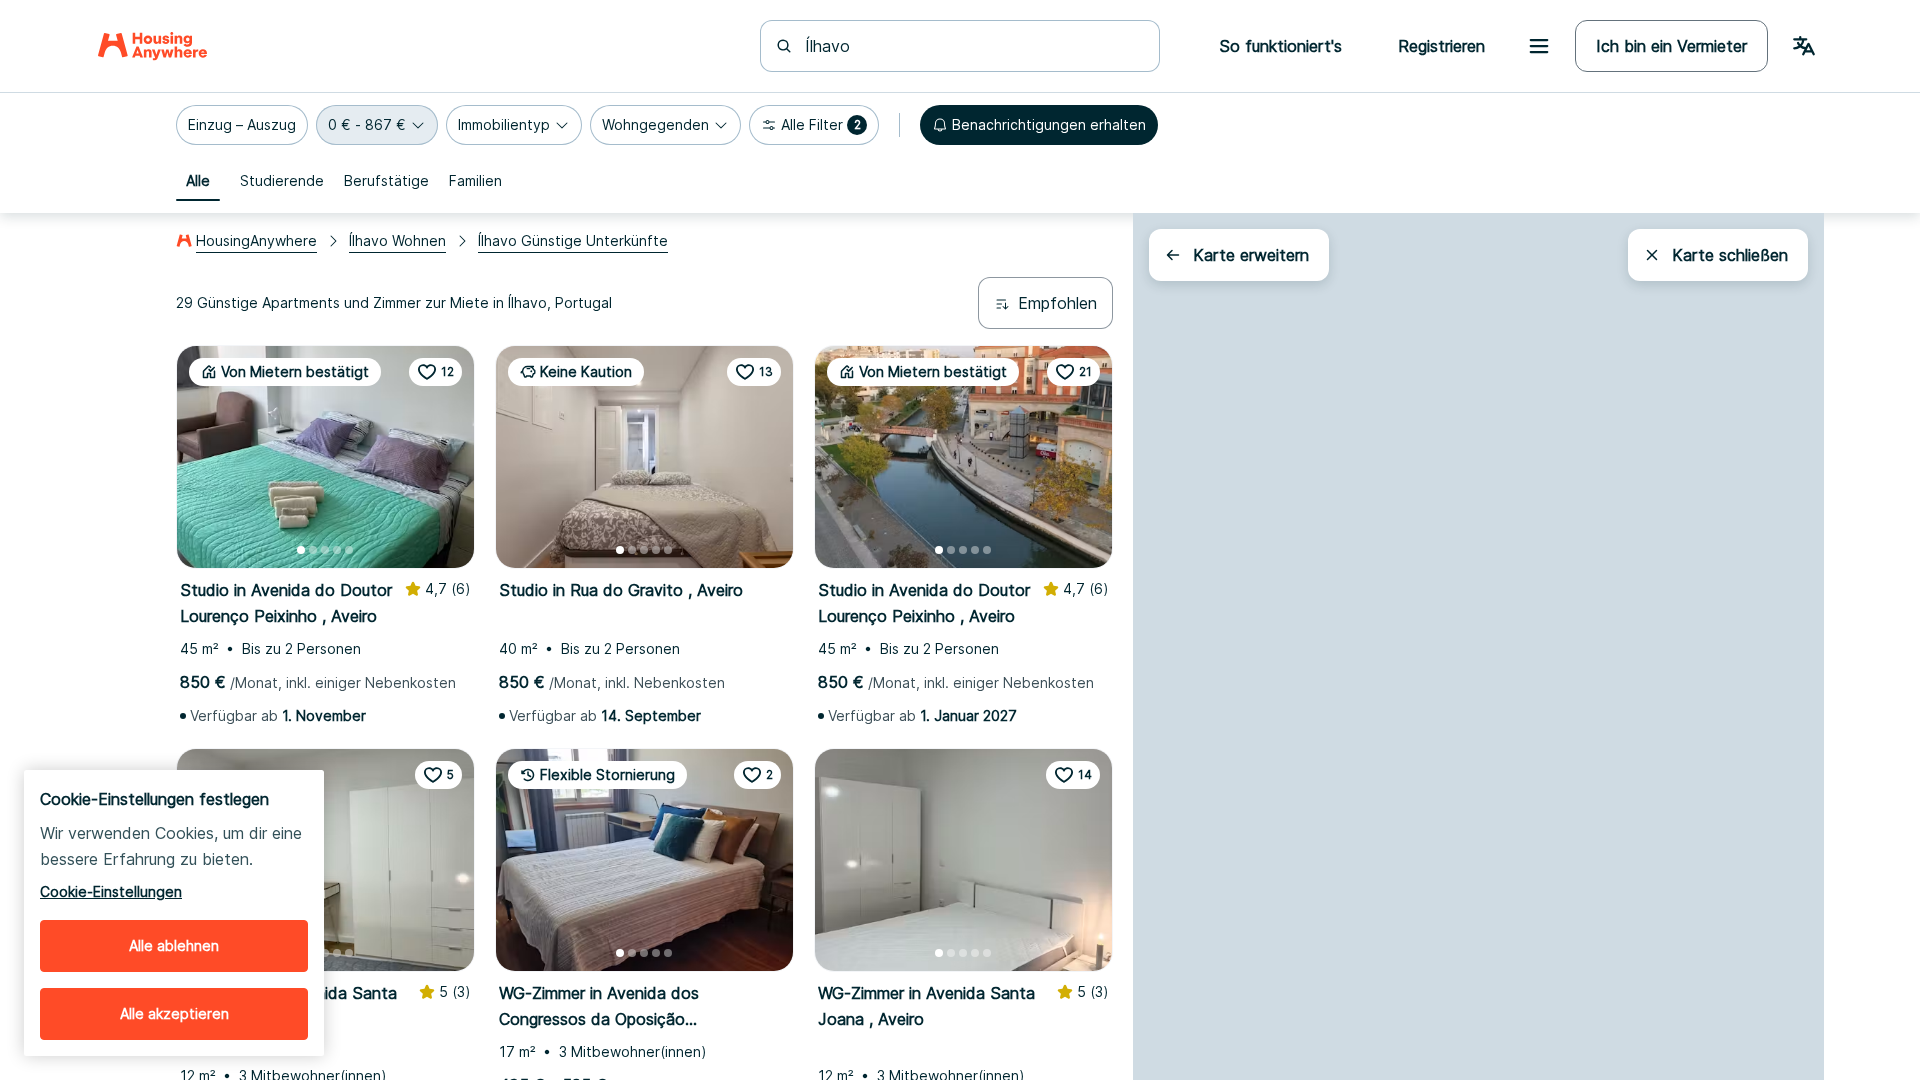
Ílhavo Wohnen (397, 240)
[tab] (198, 181)
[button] (242, 125)
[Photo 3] (325, 550)
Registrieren (1441, 46)
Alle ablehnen (174, 945)
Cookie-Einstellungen (111, 891)
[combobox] (972, 46)
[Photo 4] (337, 550)
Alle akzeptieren (174, 1013)
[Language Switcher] (1804, 46)
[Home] (152, 46)
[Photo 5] (349, 550)
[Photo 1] (301, 550)
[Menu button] (1539, 46)
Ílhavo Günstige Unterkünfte (573, 240)
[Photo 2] (313, 550)
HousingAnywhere (256, 240)
